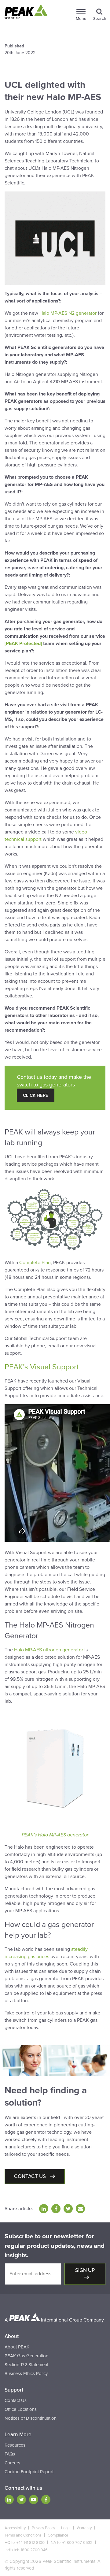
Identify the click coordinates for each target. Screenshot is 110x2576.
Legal (66, 2528)
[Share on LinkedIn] (44, 2209)
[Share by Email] (80, 2209)
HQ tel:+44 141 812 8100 (25, 2543)
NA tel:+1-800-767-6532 (72, 2543)
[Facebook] (46, 2500)
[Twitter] (21, 2500)
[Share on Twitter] (68, 2209)
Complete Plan (35, 1263)
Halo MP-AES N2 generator (68, 313)
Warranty (84, 2528)
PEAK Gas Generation (26, 2356)
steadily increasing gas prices (46, 1953)
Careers (12, 2463)
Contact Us (16, 2400)
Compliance (58, 2535)
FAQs (10, 2454)
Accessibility (15, 2528)
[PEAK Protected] (23, 644)
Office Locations (21, 2409)
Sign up (85, 2270)
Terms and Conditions (23, 2535)
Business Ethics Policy (26, 2374)
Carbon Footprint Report (29, 2472)
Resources (15, 2445)
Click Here (36, 1095)
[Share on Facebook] (56, 2209)
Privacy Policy (43, 2528)
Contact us (31, 2176)
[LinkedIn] (9, 2500)
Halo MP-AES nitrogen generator (49, 1650)
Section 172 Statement (26, 2365)
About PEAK (17, 2347)
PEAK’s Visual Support (42, 1367)
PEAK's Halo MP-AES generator (55, 1835)
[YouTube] (34, 2500)
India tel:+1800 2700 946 (26, 2550)
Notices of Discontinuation (31, 2418)
